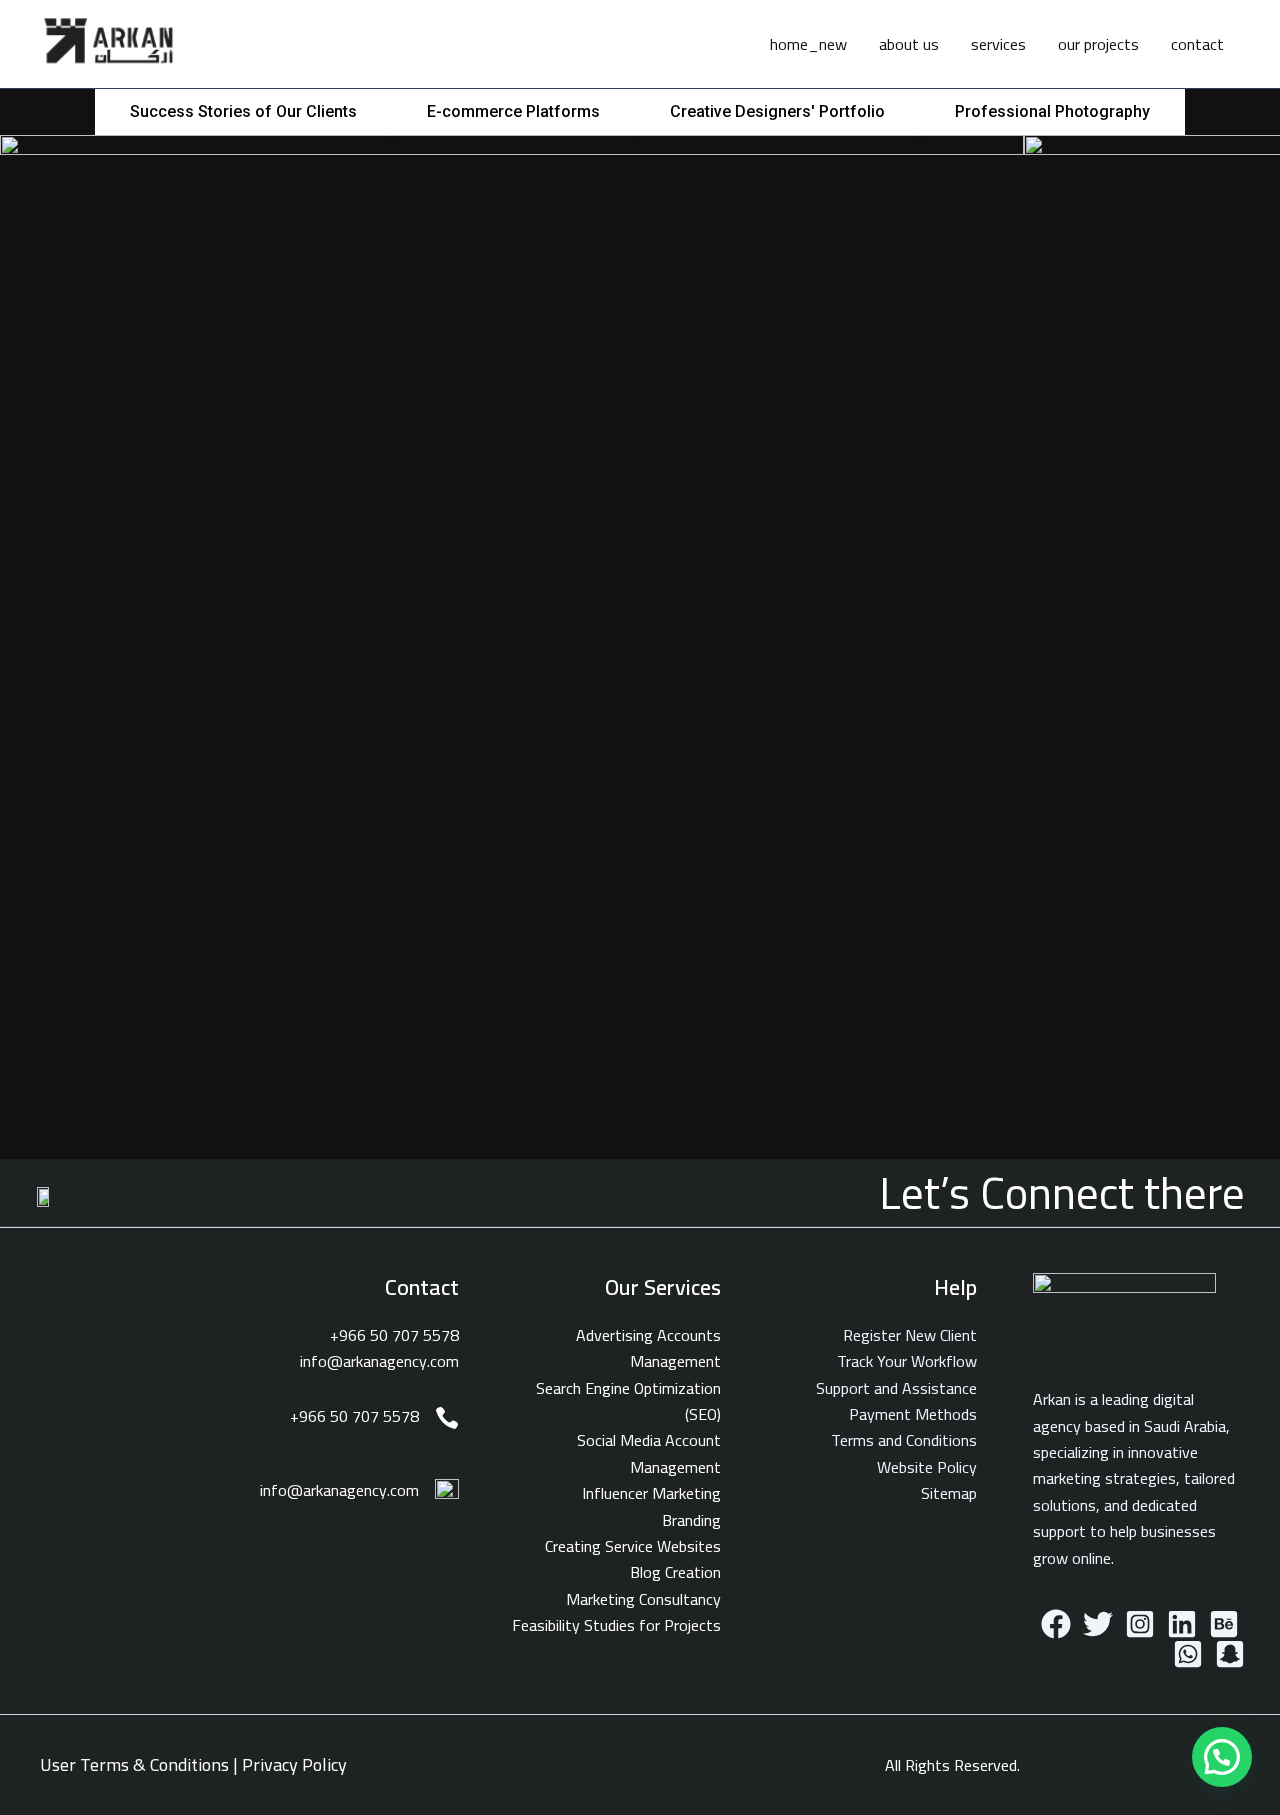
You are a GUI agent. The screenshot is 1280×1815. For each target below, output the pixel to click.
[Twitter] (1098, 1624)
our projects (1098, 44)
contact (1197, 44)
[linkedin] (1182, 1624)
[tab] (243, 112)
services (998, 44)
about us (909, 44)
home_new (808, 44)
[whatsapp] (1188, 1654)
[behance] (1224, 1624)
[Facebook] (1056, 1624)
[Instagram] (1140, 1624)
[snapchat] (1230, 1654)
